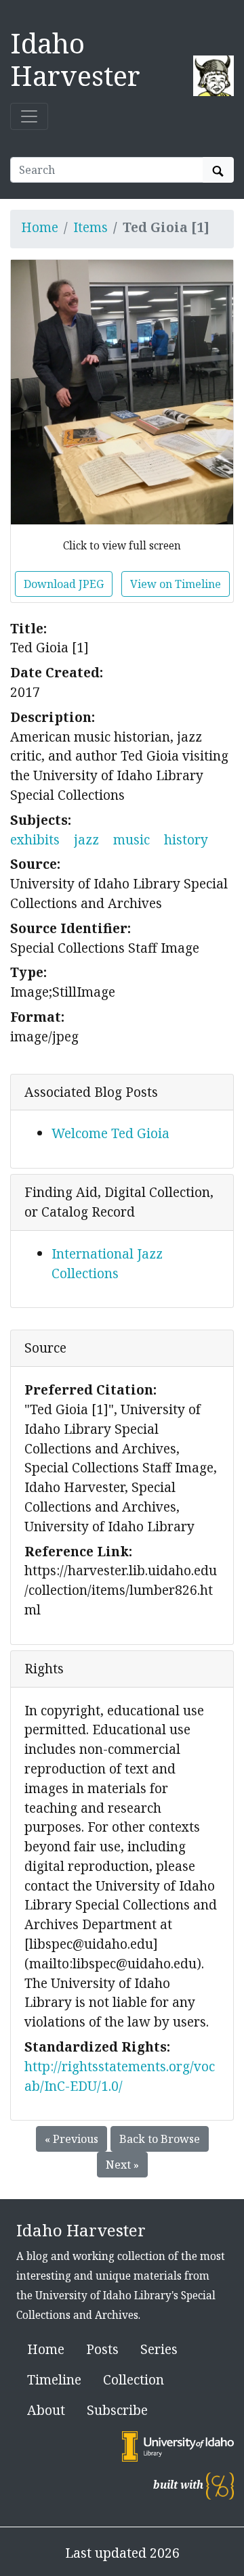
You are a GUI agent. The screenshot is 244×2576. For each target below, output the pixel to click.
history (186, 839)
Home (40, 227)
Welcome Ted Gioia (110, 1133)
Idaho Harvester (75, 59)
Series (159, 2349)
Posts (102, 2349)
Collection (134, 2379)
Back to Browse (160, 2139)
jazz (86, 839)
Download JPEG (64, 584)
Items (90, 227)
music (131, 839)
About (46, 2410)
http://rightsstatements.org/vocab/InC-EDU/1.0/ (120, 2076)
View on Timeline (176, 584)
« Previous (72, 2139)
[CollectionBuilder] (220, 2485)
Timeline (54, 2379)
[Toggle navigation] (29, 116)
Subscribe (117, 2410)
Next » (122, 2165)
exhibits (35, 839)
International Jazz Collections (107, 1263)
